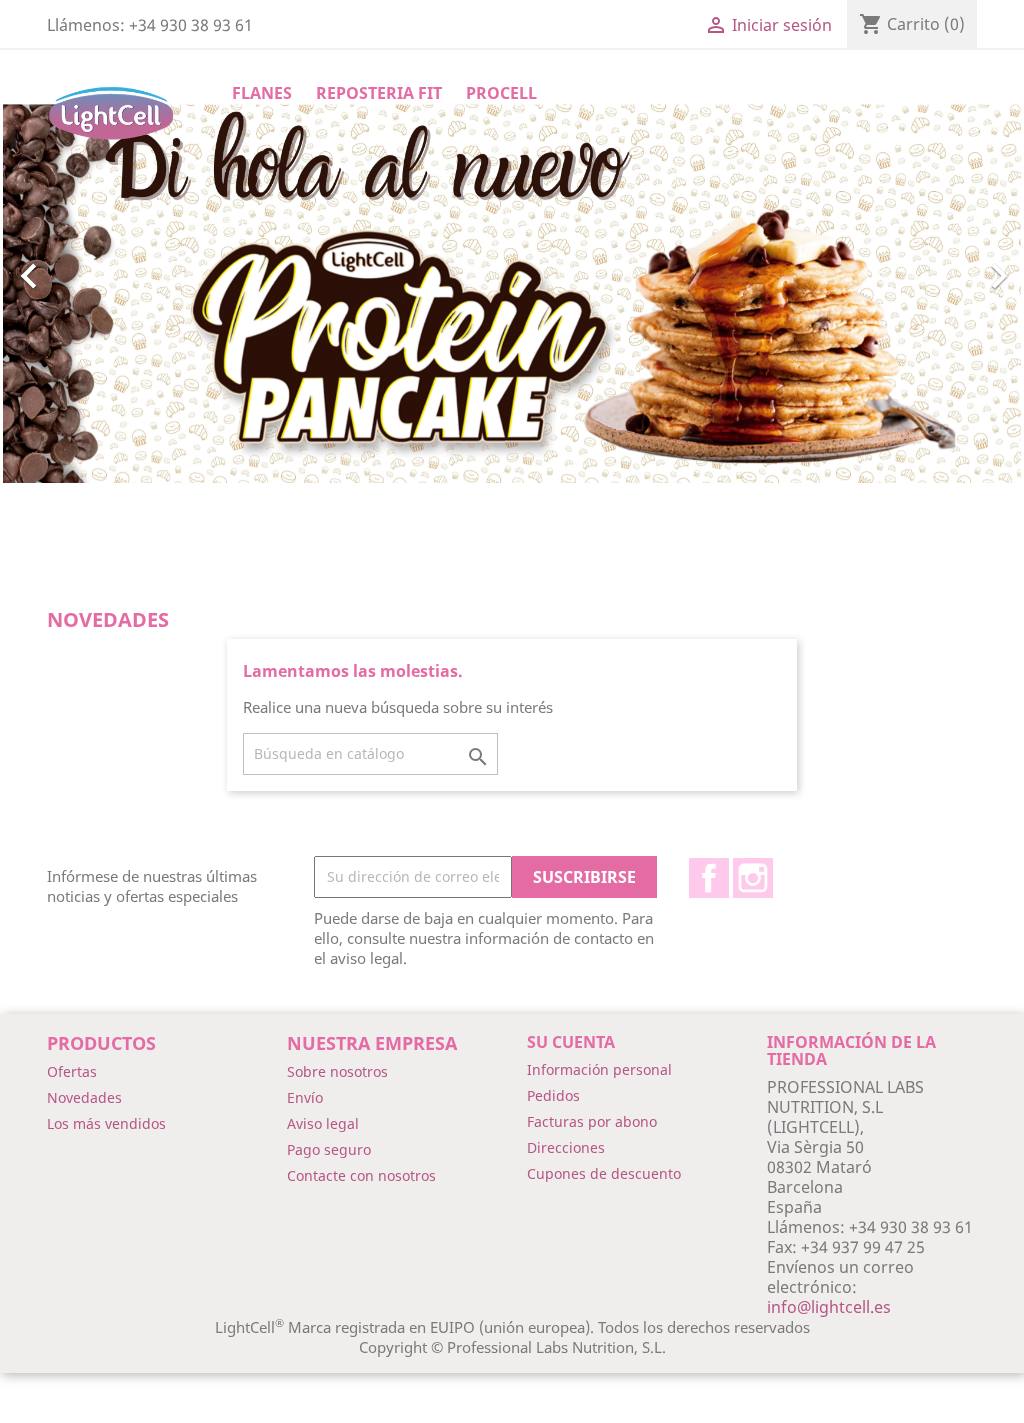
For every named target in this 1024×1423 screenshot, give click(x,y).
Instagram (753, 878)
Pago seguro (329, 1149)
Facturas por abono (592, 1121)
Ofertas (72, 1071)
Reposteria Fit (379, 93)
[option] (512, 272)
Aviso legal (323, 1123)
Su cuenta (571, 1042)
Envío (305, 1097)
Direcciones (566, 1147)
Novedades (84, 1097)
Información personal (599, 1069)
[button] (79, 266)
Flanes (262, 93)
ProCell (501, 93)
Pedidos (553, 1095)
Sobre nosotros (337, 1071)
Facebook (709, 878)
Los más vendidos (106, 1123)
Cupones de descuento (604, 1173)
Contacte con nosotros (361, 1175)
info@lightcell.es (829, 1307)
